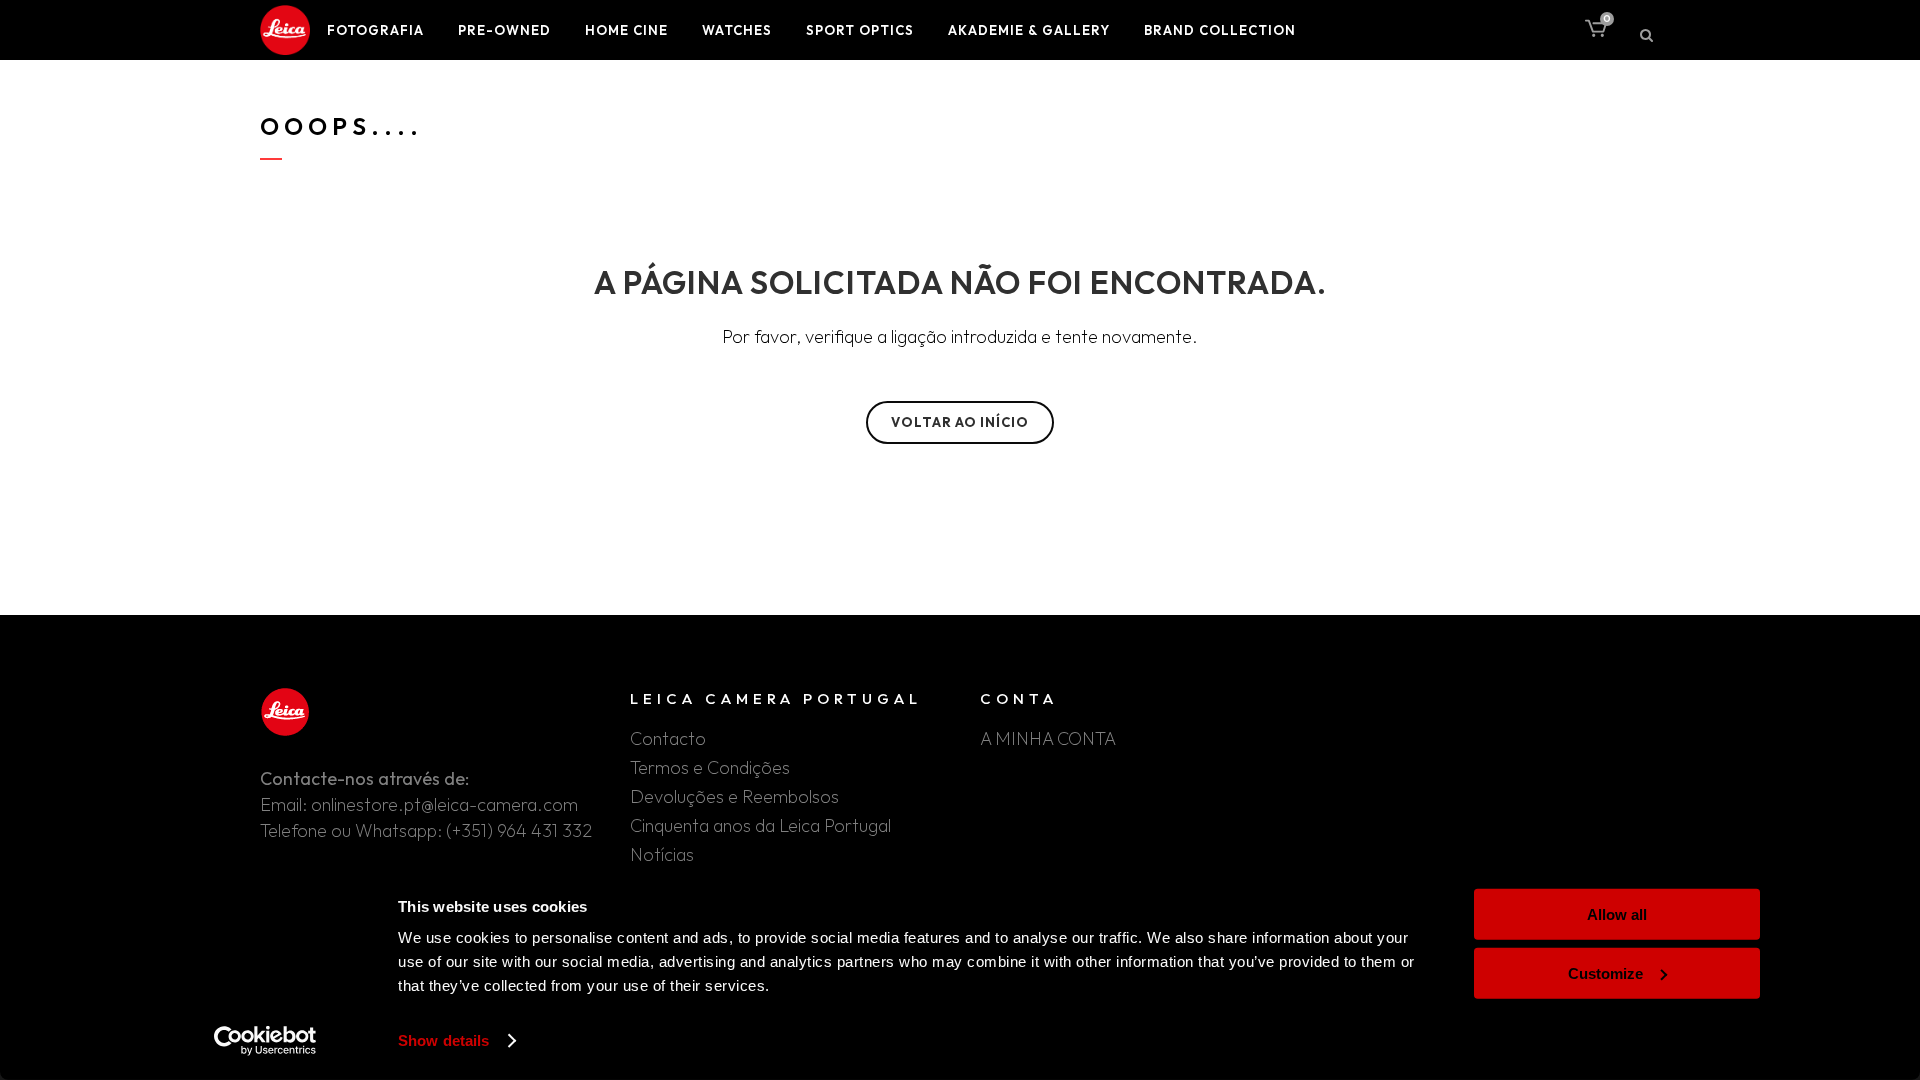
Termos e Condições (710, 768)
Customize (1605, 972)
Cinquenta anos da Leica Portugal (760, 826)
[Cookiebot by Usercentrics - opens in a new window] (265, 1041)
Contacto (668, 739)
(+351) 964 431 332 (519, 830)
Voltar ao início (960, 422)
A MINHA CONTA (1048, 739)
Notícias (662, 855)
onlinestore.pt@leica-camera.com (444, 804)
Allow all (1617, 914)
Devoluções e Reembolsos (734, 797)
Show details (443, 1040)
